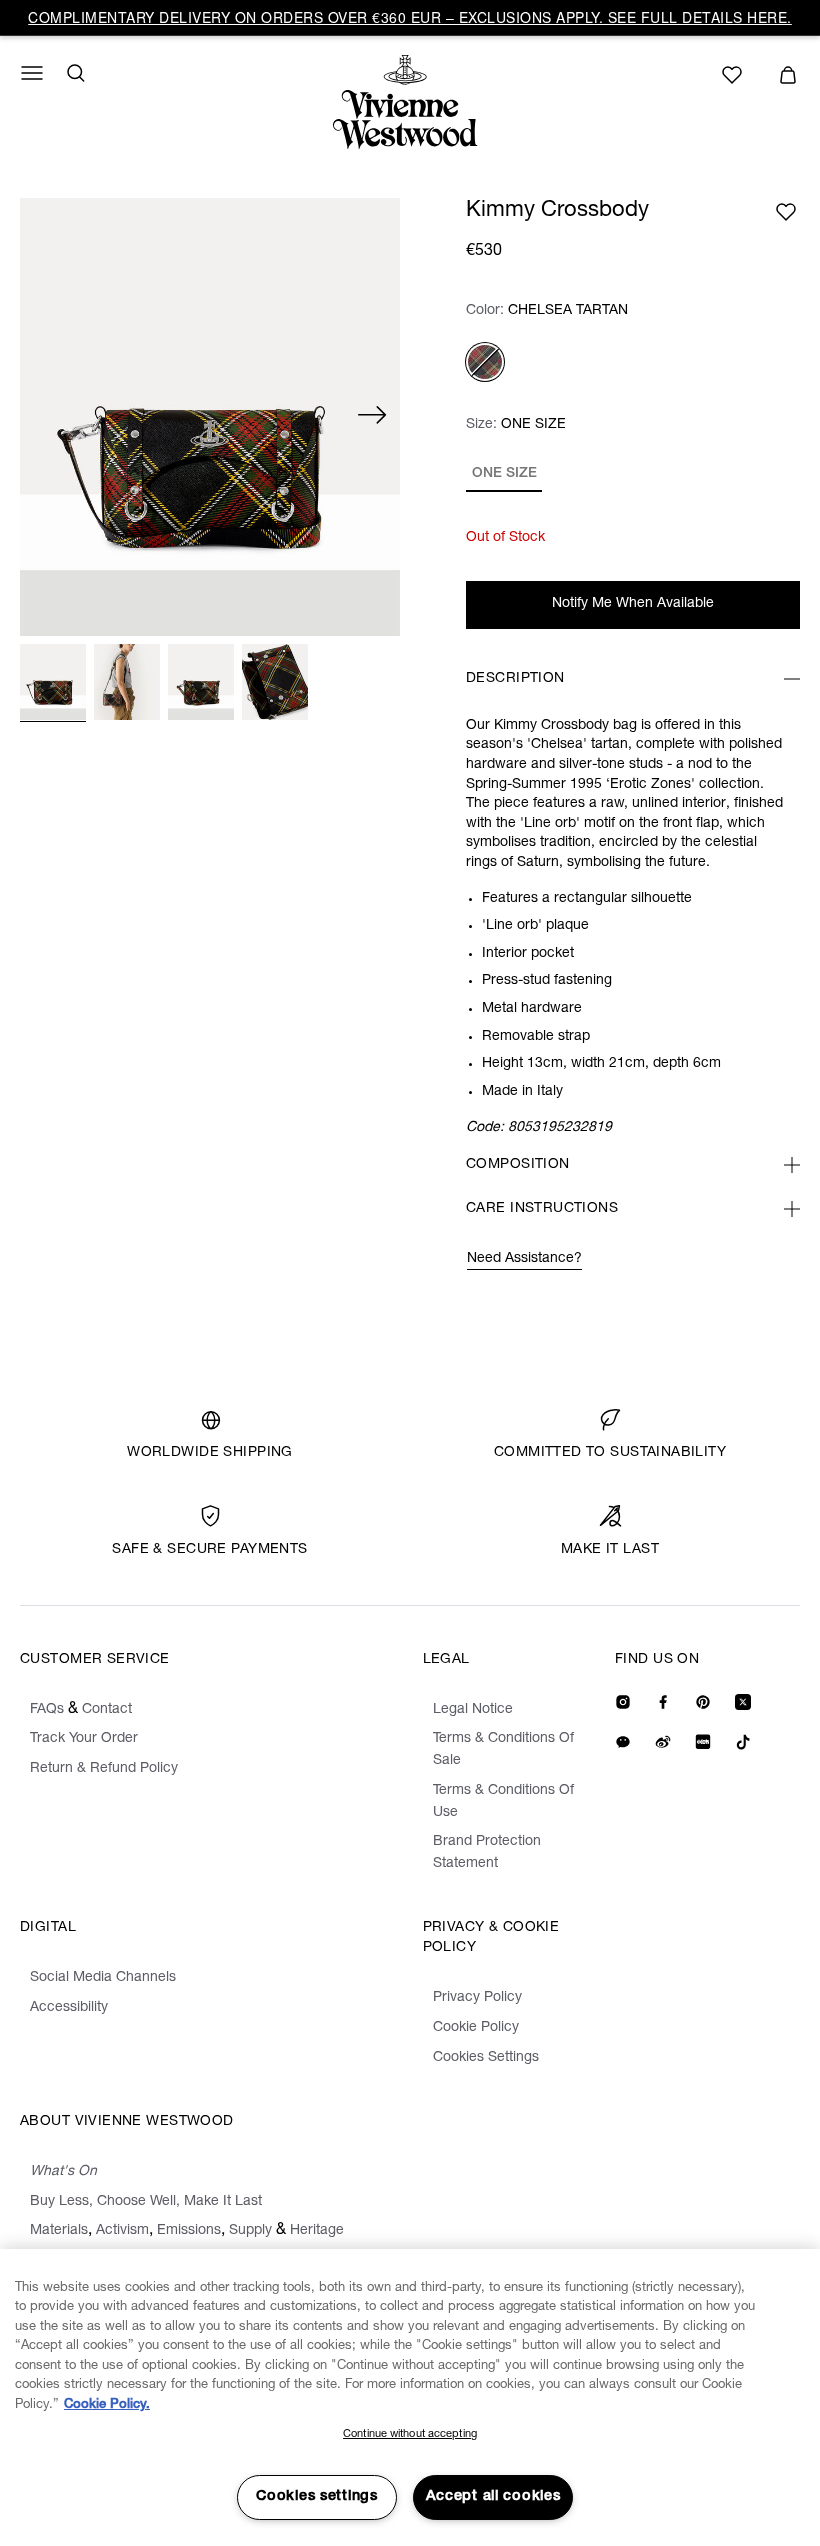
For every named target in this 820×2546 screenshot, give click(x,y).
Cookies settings (317, 2497)
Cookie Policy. (107, 2405)
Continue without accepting (410, 2434)
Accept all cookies (493, 2497)
